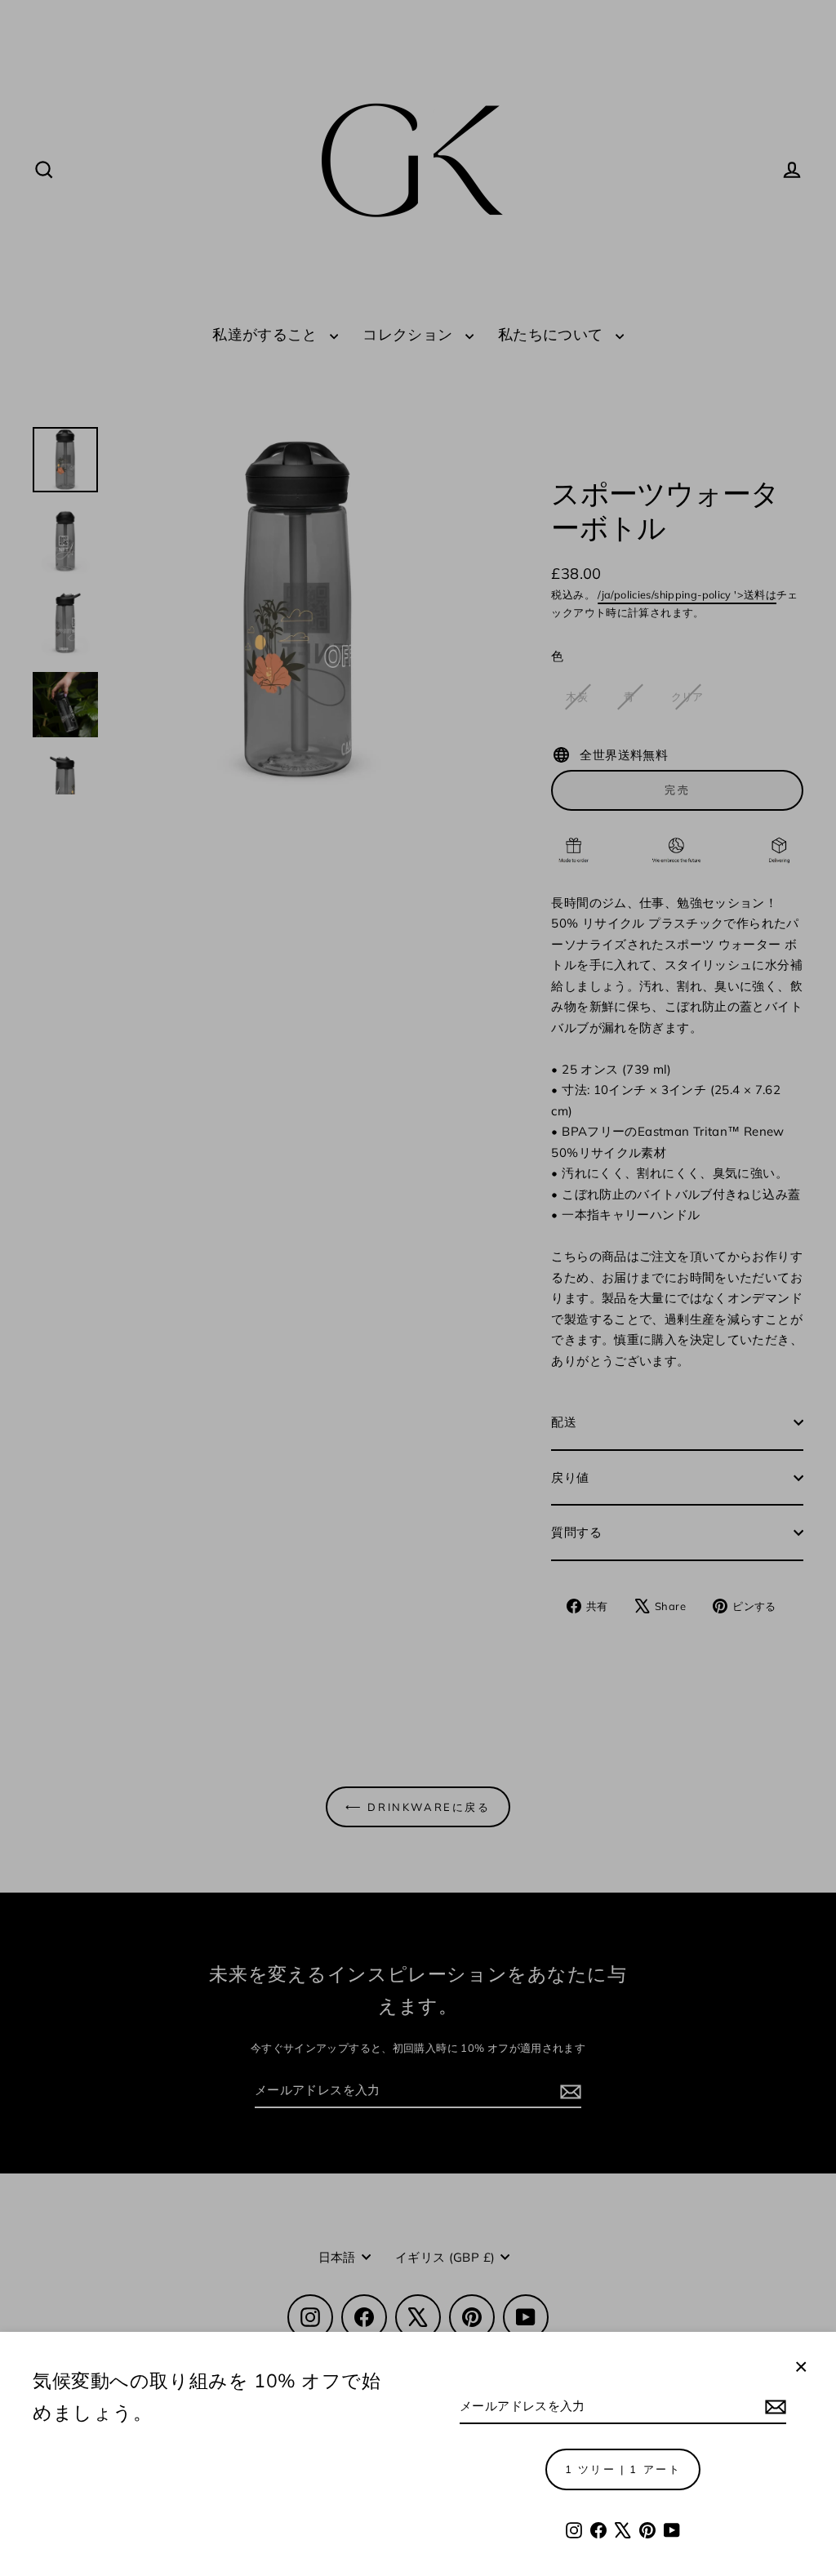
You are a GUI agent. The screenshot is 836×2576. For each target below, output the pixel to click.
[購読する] (773, 2407)
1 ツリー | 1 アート (623, 2469)
